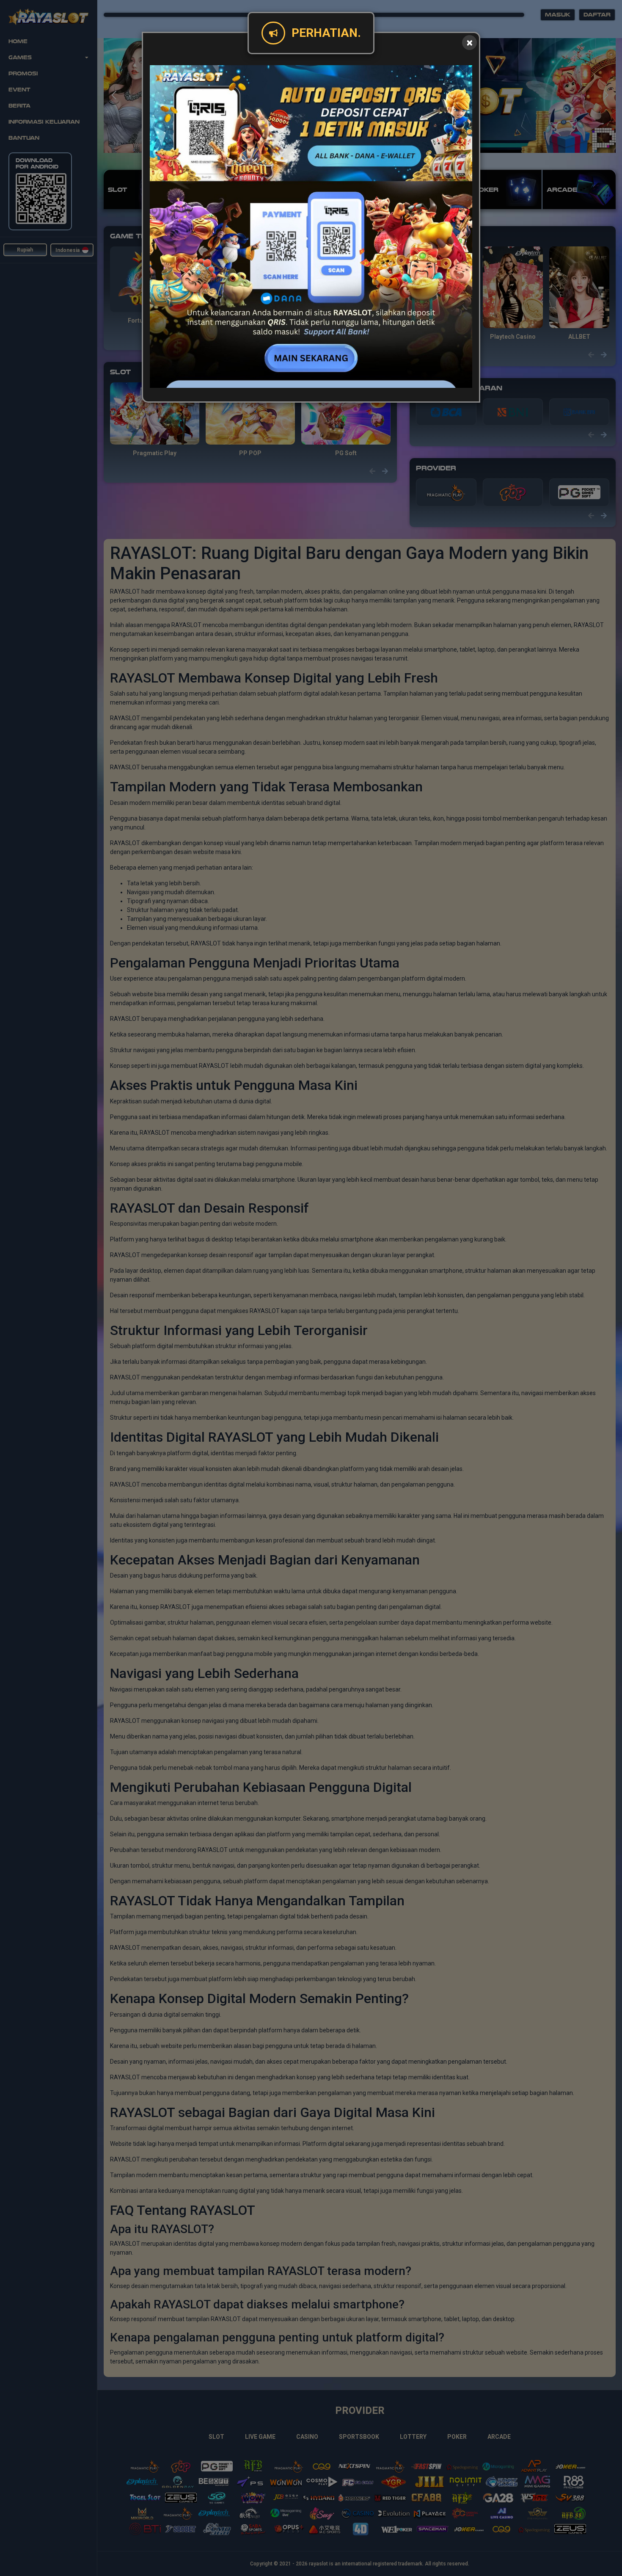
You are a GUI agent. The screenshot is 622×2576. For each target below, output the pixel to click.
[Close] (469, 43)
